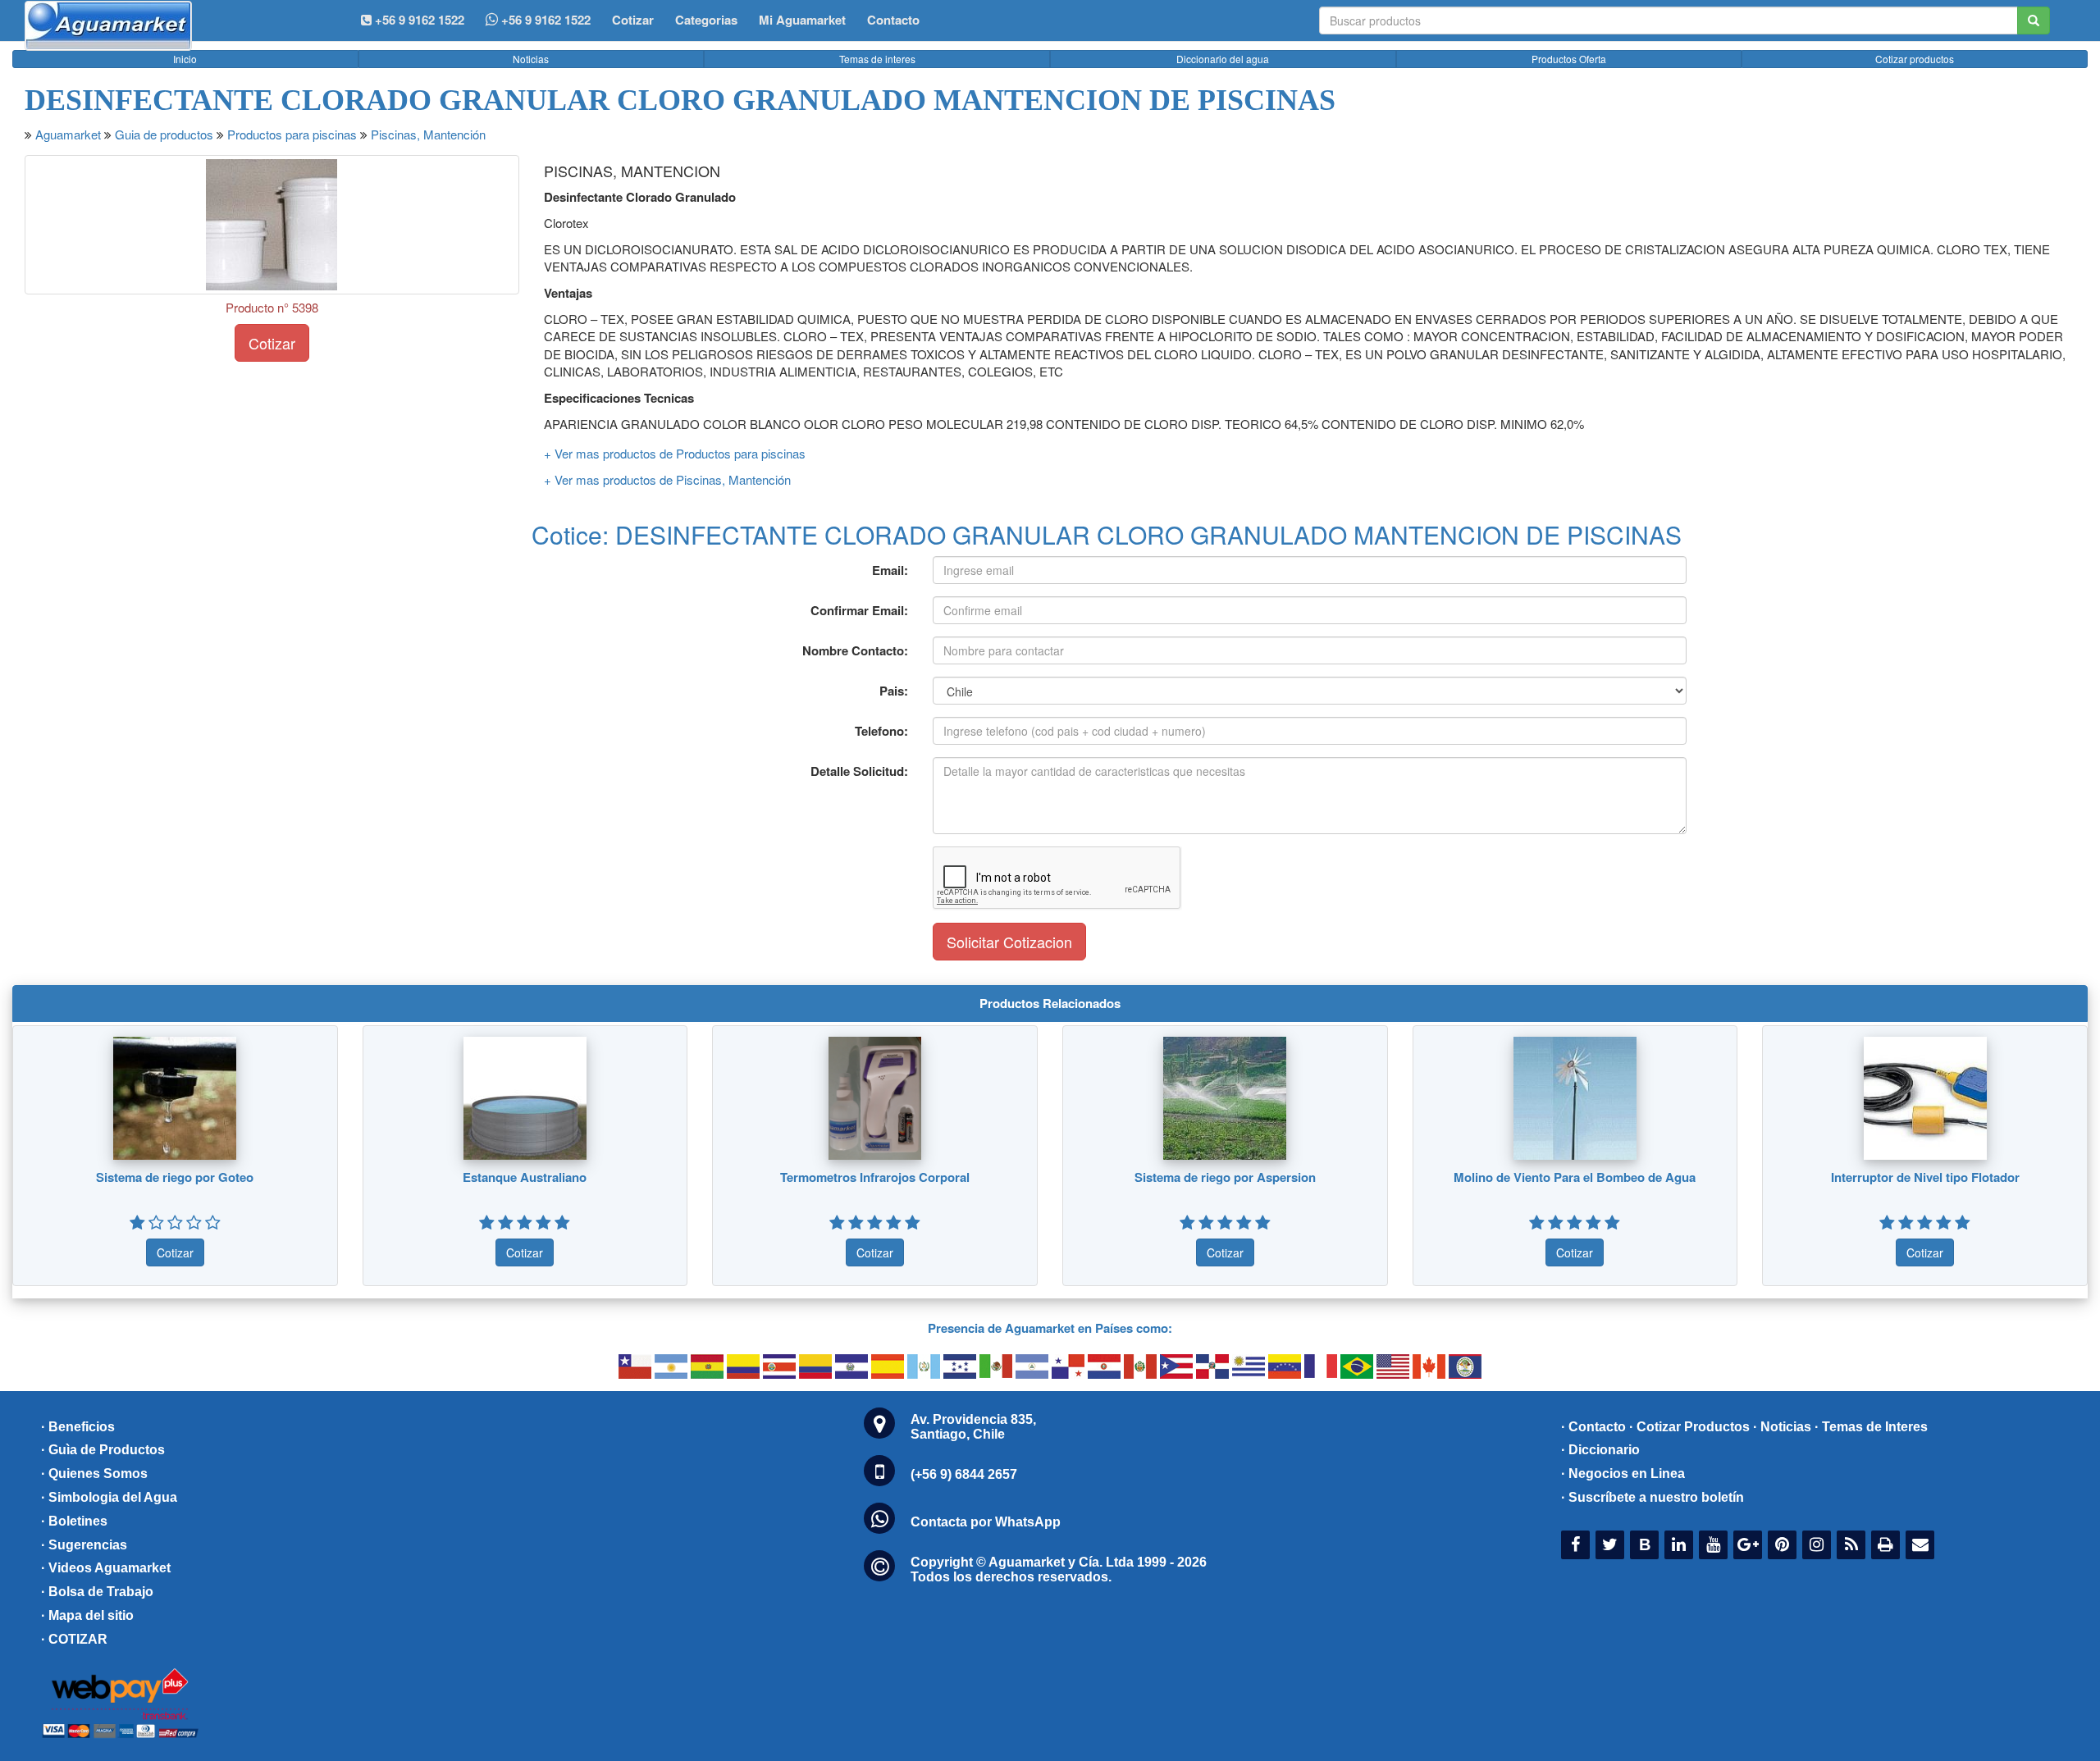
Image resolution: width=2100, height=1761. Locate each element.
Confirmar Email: (859, 610)
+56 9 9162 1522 (544, 20)
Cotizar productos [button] (1915, 59)
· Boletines (74, 1521)
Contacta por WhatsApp (986, 1522)
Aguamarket (68, 134)
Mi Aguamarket (802, 20)
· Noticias (1782, 1427)
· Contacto (1593, 1427)
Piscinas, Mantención (428, 134)
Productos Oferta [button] (1569, 59)
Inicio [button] (185, 59)
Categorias (706, 20)
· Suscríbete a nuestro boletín (1653, 1497)
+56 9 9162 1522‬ (418, 20)
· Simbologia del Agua (109, 1497)
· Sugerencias (84, 1545)
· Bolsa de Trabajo (97, 1592)
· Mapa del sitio (87, 1615)
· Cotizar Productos (1689, 1427)
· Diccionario (1600, 1450)
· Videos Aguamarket (106, 1568)
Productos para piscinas (292, 134)
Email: (890, 570)
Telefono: (881, 731)
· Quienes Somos (94, 1474)
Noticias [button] (531, 59)
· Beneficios (78, 1427)
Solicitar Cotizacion (1009, 942)
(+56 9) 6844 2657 (964, 1474)
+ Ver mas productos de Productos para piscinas (675, 453)
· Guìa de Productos (103, 1450)
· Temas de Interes (1871, 1427)
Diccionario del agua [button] (1223, 59)
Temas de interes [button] (877, 59)
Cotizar (633, 20)
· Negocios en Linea (1623, 1474)
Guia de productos (164, 134)
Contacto (893, 20)
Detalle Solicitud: (859, 771)
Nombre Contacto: (855, 650)
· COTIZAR (74, 1639)
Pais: (894, 691)
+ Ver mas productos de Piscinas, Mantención (667, 479)
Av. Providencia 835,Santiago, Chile (973, 1427)
